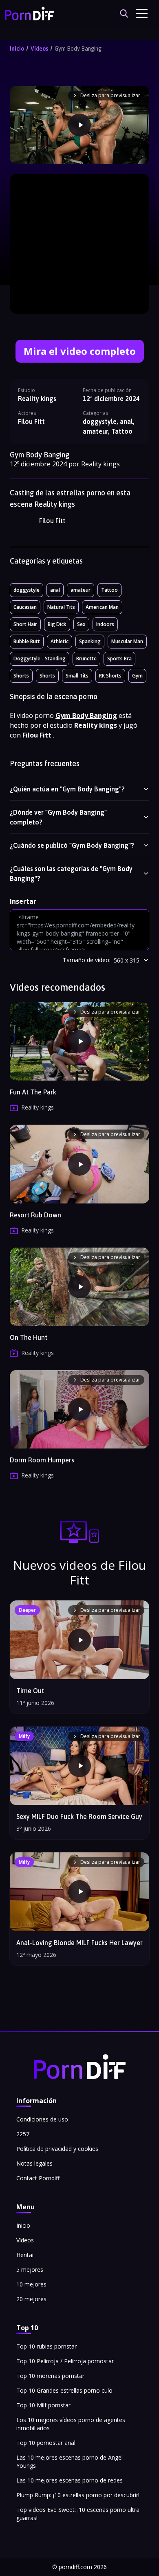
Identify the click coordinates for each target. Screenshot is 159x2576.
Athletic (60, 641)
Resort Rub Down (35, 1215)
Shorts (21, 676)
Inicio (17, 49)
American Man (102, 607)
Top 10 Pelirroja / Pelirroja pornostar (65, 2361)
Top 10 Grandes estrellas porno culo (64, 2390)
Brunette (86, 658)
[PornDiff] (29, 13)
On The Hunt (29, 1337)
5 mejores (30, 2270)
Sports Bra (119, 658)
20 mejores (31, 2299)
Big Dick (57, 624)
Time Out (30, 1691)
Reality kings (37, 399)
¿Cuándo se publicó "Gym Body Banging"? (72, 845)
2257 (23, 2134)
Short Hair (25, 624)
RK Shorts (110, 676)
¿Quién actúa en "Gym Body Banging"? (67, 789)
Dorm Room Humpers (42, 1460)
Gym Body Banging (78, 49)
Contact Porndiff (38, 2178)
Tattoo (109, 590)
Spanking (90, 641)
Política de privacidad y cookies (57, 2149)
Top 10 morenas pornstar (50, 2376)
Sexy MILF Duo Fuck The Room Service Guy (79, 1816)
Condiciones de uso (42, 2119)
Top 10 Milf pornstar (43, 2405)
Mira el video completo (80, 351)
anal (55, 590)
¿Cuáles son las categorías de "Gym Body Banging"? (71, 874)
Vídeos (39, 49)
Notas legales (34, 2163)
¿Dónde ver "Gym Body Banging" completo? (58, 817)
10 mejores (31, 2284)
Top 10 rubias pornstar (46, 2346)
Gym (137, 676)
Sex (81, 624)
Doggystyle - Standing (40, 658)
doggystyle (26, 590)
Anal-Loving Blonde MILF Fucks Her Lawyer (79, 1943)
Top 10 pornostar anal (46, 2443)
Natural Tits (61, 607)
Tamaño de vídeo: (87, 960)
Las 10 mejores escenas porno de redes (70, 2480)
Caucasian (25, 607)
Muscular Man (127, 641)
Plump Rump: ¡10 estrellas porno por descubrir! (78, 2495)
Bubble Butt (27, 641)
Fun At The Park (33, 1092)
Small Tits (77, 676)
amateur (81, 590)
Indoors (105, 624)
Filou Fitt (52, 521)
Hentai (25, 2255)
